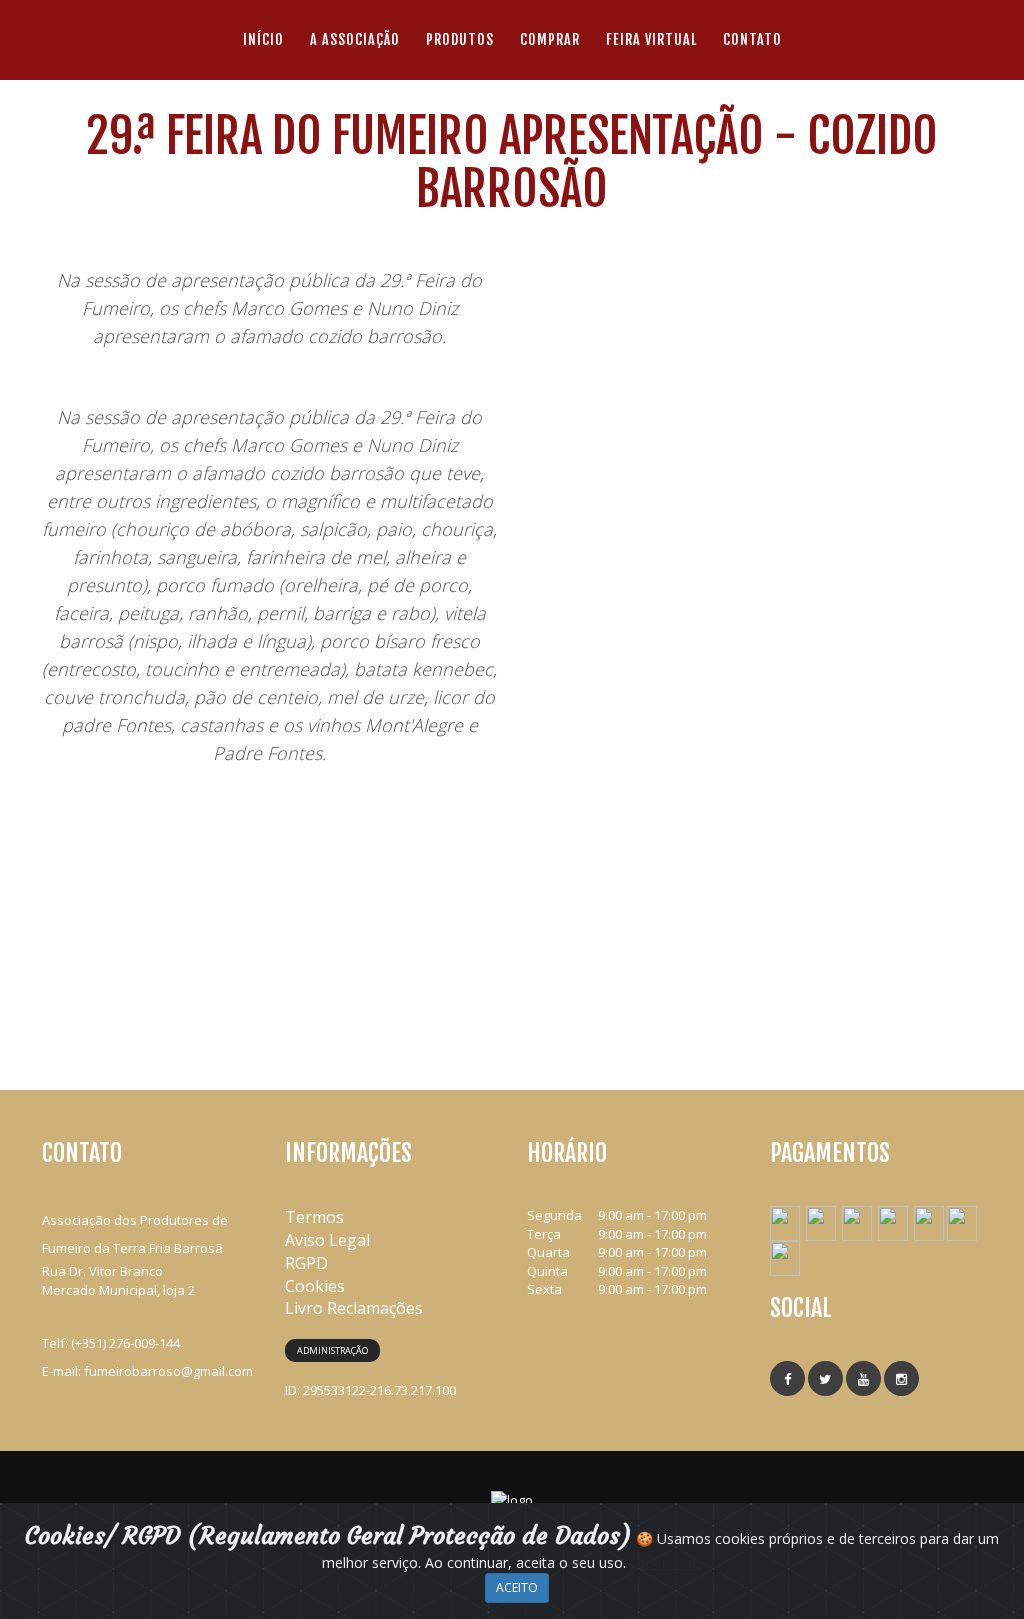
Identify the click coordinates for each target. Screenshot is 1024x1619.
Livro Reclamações (354, 1308)
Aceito (517, 1587)
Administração (332, 1350)
